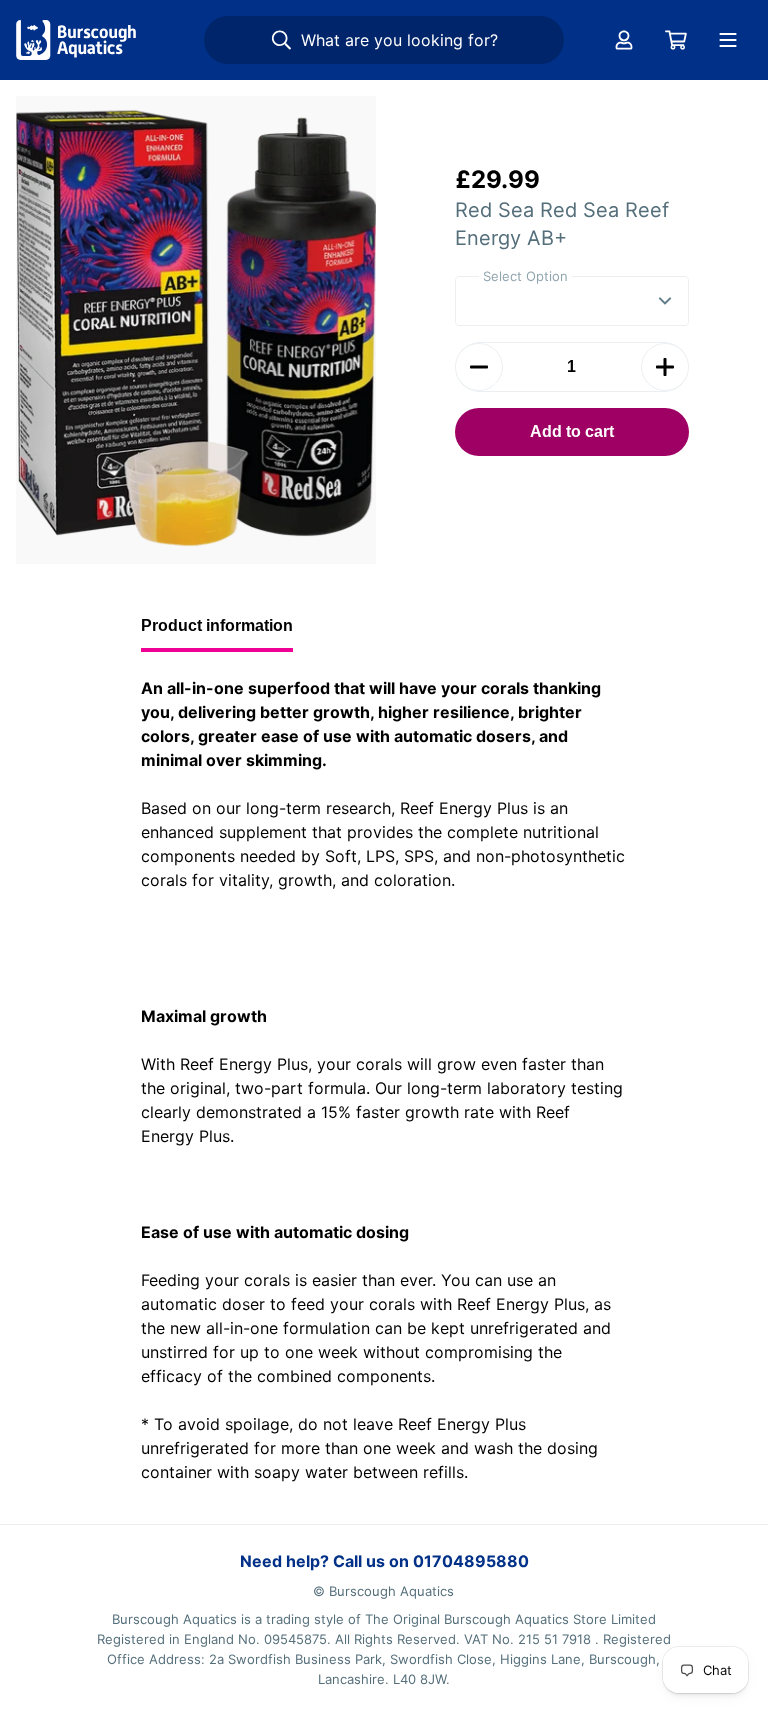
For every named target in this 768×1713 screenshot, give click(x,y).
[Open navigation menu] (728, 40)
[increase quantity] (665, 367)
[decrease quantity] (479, 367)
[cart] (676, 40)
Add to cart (572, 431)
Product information (217, 625)
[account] (624, 40)
